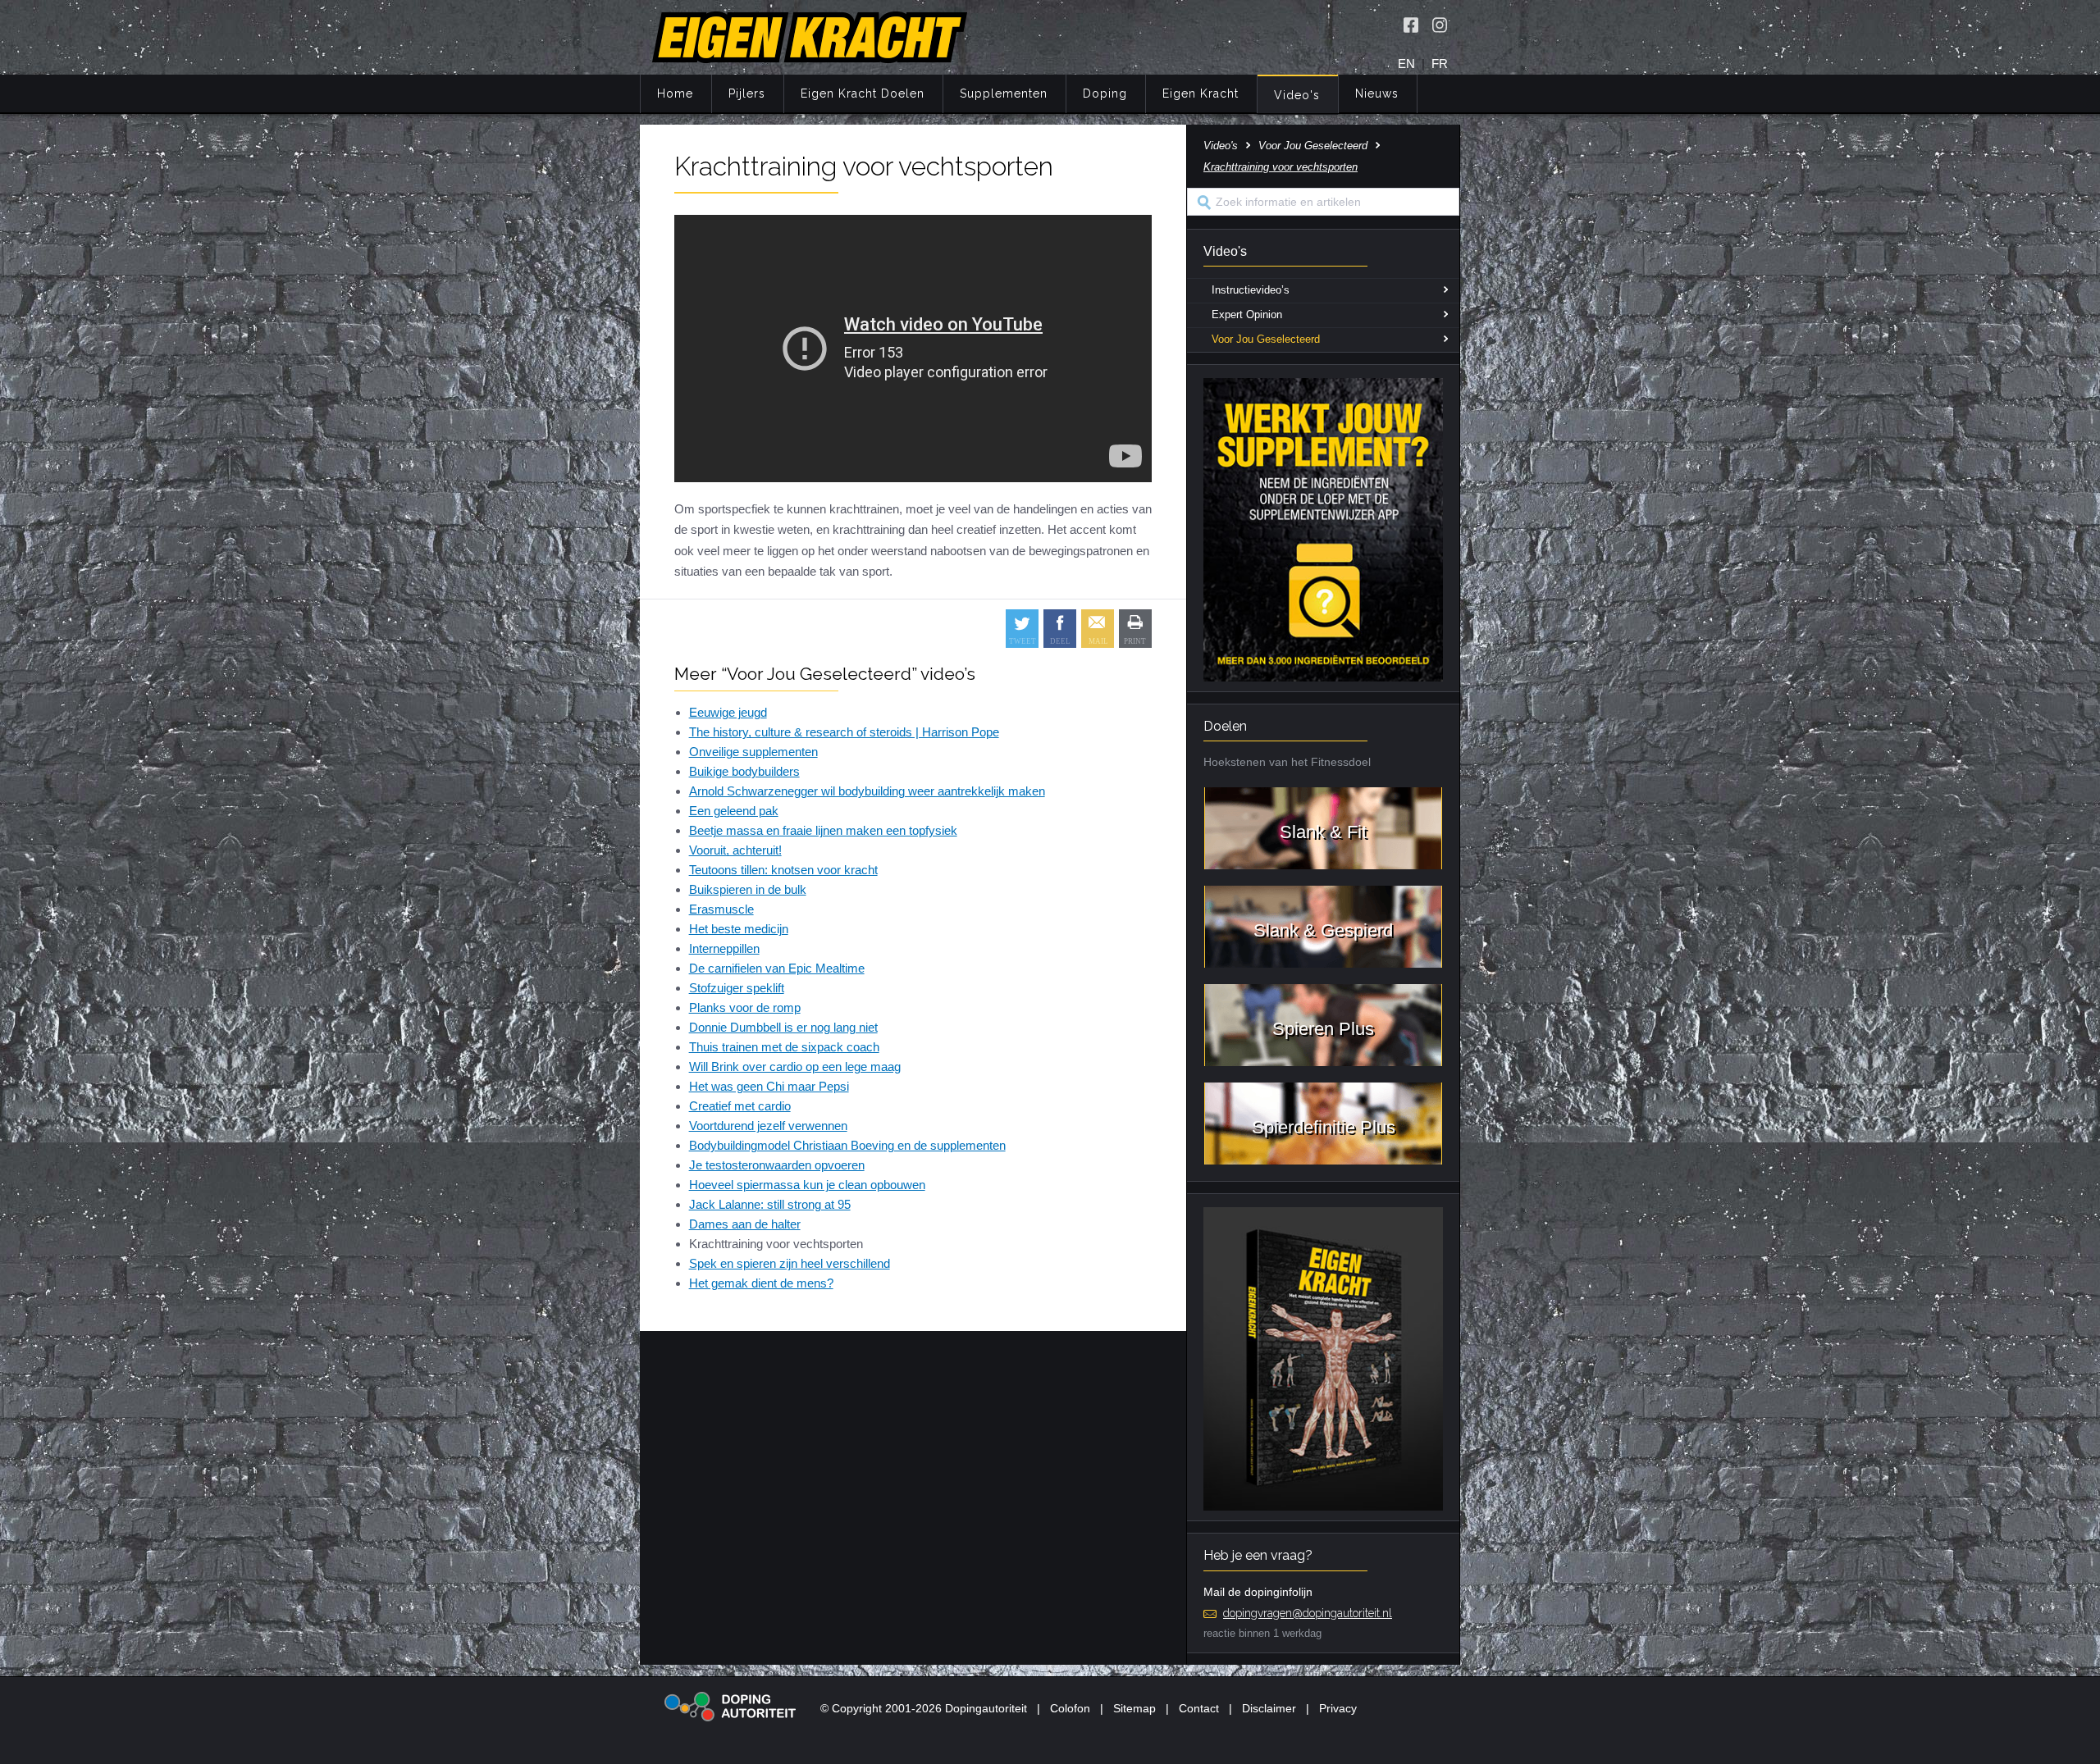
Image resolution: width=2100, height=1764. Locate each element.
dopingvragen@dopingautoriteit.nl (1308, 1613)
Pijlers (747, 93)
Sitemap (1134, 1708)
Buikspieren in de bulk (748, 889)
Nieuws (1377, 93)
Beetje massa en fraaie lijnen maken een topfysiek (823, 830)
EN (1406, 64)
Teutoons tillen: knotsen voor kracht (783, 870)
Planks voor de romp (745, 1007)
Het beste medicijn (739, 929)
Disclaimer (1269, 1708)
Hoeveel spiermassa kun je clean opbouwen (807, 1185)
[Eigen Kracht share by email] (1098, 629)
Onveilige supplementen (753, 752)
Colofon (1070, 1708)
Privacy (1338, 1708)
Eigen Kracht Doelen (863, 93)
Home (675, 93)
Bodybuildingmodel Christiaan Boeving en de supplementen (847, 1145)
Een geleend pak (734, 811)
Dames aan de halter (745, 1224)
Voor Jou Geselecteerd (1313, 146)
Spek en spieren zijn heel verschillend (790, 1263)
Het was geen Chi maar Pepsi (769, 1086)
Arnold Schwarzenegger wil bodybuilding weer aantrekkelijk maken (867, 791)
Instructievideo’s (1251, 290)
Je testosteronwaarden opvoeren (777, 1165)
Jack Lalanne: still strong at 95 (770, 1204)
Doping (1105, 93)
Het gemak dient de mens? (761, 1283)
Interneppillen (724, 948)
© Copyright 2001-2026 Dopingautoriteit (924, 1708)
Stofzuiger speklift (737, 988)
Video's (1297, 95)
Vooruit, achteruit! (735, 850)
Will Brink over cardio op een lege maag (795, 1067)
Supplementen (1004, 93)
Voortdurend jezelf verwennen (768, 1126)
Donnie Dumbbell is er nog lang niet (783, 1027)
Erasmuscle (721, 909)
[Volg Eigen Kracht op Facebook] (1411, 25)
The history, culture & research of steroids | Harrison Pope (844, 732)
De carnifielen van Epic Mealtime (777, 968)
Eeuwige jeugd (728, 712)
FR (1440, 64)
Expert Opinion (1247, 315)
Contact (1199, 1708)
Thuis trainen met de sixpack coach (784, 1047)
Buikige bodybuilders (744, 771)
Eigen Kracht (1201, 93)
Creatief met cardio (740, 1106)
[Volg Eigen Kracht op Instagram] (1440, 25)
